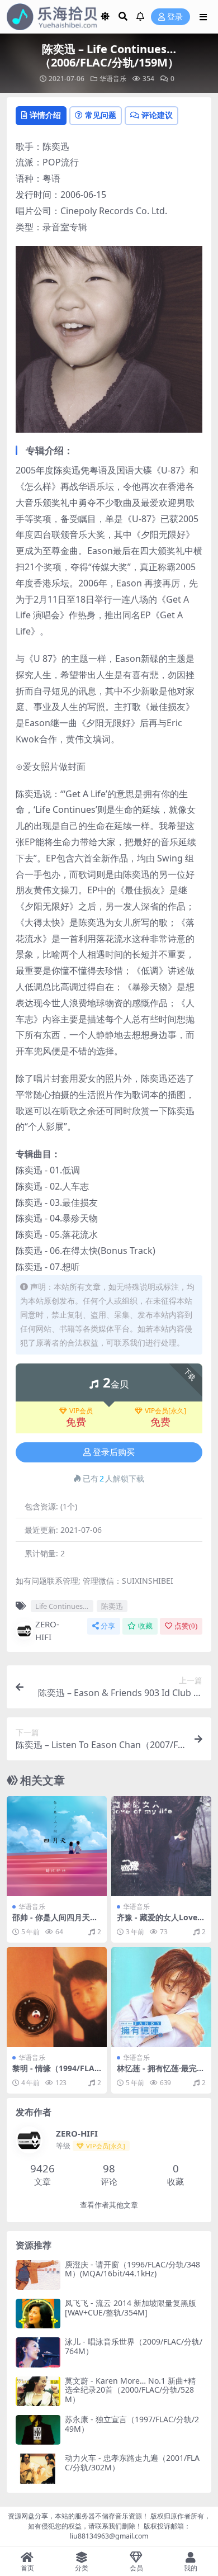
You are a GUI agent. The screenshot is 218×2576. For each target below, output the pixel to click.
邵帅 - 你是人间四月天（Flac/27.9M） (51, 1922)
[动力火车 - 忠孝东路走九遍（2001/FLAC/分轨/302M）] (38, 2468)
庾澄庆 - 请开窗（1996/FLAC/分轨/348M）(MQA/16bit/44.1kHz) (132, 2269)
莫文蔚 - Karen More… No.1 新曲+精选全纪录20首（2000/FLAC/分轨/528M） (130, 2390)
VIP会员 (81, 1411)
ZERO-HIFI (47, 1630)
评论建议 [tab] (157, 115)
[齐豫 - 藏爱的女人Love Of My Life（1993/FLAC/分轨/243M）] (161, 1846)
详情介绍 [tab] (45, 115)
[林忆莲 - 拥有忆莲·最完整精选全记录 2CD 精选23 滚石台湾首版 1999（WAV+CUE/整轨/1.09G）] (161, 1997)
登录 (175, 17)
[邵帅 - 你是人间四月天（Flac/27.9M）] (57, 1846)
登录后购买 (114, 1452)
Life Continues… (62, 1606)
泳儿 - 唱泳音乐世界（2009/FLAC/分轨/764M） (134, 2346)
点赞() (186, 1626)
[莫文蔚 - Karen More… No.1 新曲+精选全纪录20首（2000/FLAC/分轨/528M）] (38, 2391)
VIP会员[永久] (165, 1411)
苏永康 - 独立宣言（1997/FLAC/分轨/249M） (132, 2424)
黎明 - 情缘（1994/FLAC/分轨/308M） (53, 2073)
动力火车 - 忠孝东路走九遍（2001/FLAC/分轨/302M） (132, 2463)
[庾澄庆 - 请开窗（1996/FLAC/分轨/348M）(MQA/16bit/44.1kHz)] (38, 2275)
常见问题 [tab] (101, 115)
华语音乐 (113, 79)
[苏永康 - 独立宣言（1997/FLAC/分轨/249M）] (38, 2430)
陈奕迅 (112, 1606)
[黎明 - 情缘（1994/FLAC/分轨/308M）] (57, 1997)
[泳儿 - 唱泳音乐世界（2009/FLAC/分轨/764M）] (38, 2352)
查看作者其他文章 (109, 2205)
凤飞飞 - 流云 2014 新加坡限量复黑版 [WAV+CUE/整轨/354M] (131, 2308)
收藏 (145, 1626)
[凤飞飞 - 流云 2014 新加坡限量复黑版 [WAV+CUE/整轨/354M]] (38, 2314)
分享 (108, 1626)
